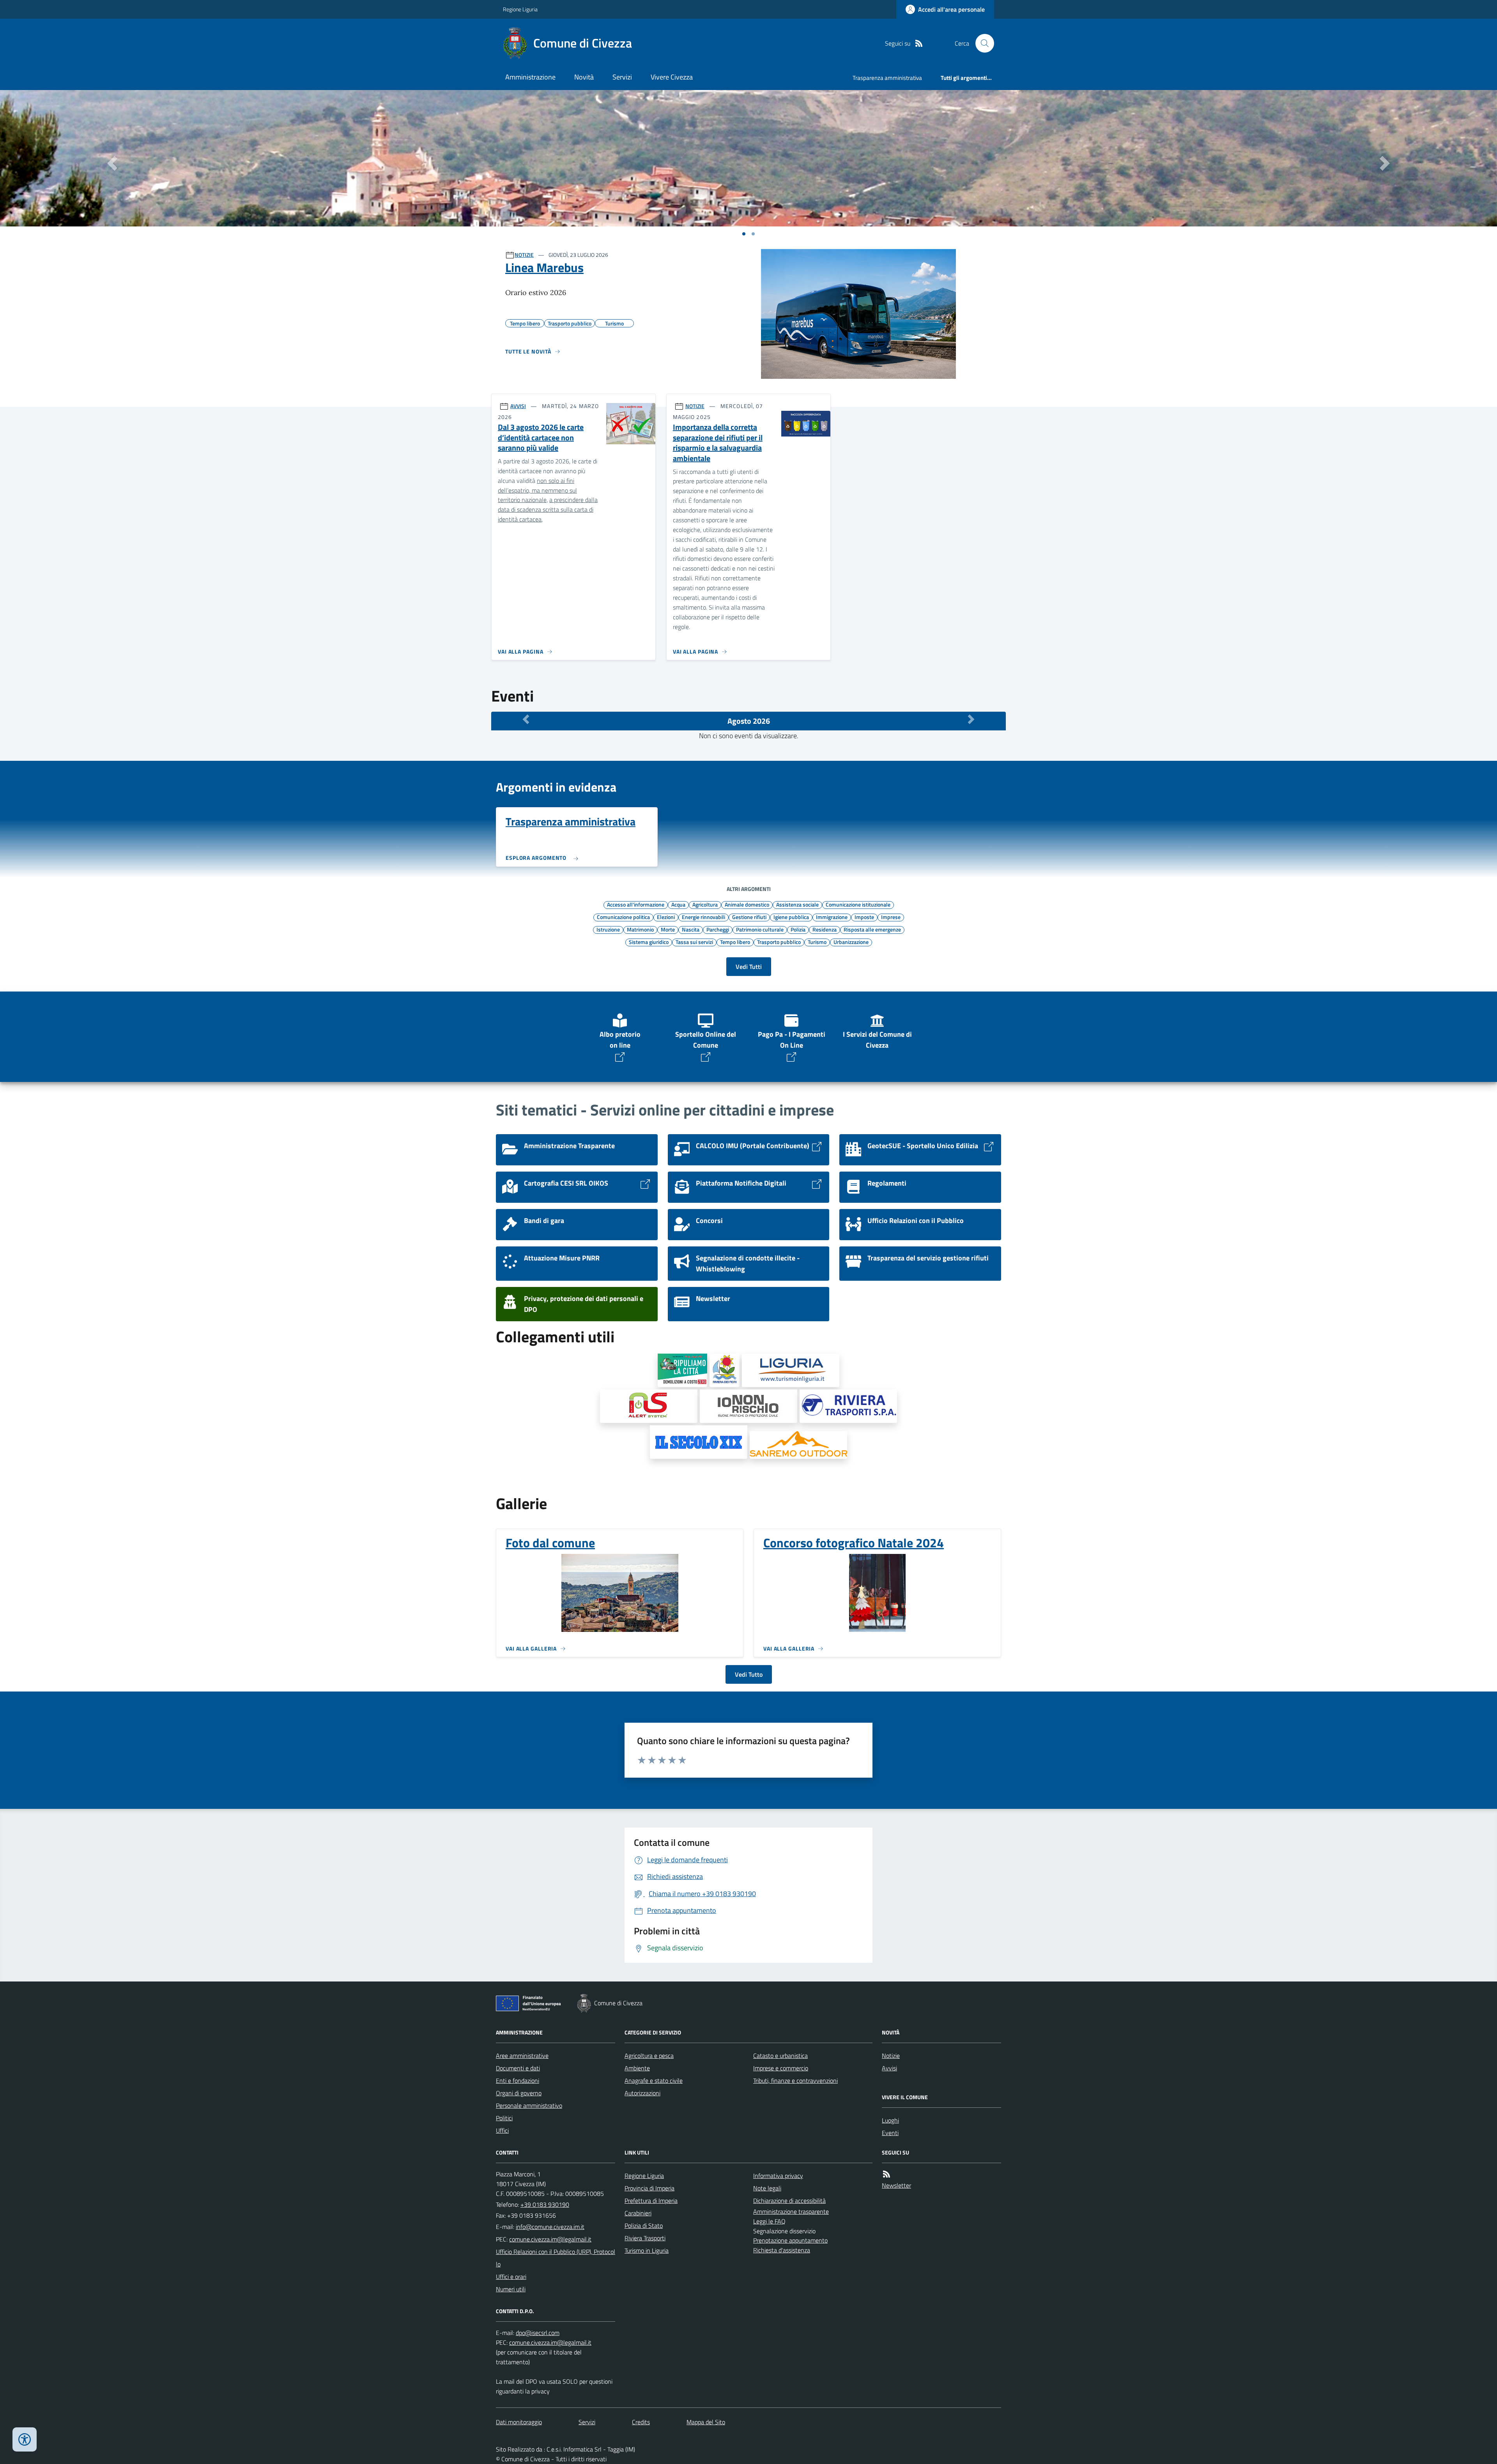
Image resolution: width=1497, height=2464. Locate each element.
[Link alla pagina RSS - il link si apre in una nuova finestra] (919, 43)
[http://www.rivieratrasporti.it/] (848, 1406)
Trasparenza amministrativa (887, 78)
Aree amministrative (522, 2056)
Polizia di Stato (644, 2225)
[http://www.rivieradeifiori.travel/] (725, 1370)
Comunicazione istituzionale (858, 904)
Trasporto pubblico (779, 942)
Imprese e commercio (781, 2068)
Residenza (825, 929)
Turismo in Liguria (647, 2250)
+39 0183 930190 (545, 2204)
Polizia (798, 929)
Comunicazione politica (623, 917)
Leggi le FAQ (769, 2221)
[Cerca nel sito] (982, 43)
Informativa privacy (778, 2176)
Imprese (891, 917)
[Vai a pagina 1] (744, 234)
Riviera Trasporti (645, 2238)
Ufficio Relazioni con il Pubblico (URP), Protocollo (556, 2258)
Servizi (622, 77)
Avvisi (889, 2068)
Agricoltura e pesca (649, 2056)
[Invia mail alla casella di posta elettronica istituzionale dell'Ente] (550, 2227)
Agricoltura (705, 904)
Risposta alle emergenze (872, 929)
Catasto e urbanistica (780, 2056)
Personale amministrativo (529, 2105)
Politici (504, 2118)
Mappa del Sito (706, 2422)
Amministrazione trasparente (791, 2211)
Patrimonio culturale (760, 929)
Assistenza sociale (797, 904)
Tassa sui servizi (694, 942)
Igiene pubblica (791, 917)
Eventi (890, 2133)
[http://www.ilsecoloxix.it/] (699, 1442)
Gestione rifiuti (749, 917)
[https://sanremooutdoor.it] (798, 1445)
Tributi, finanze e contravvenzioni (795, 2080)
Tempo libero (735, 942)
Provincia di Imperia (649, 2188)
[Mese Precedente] (526, 719)
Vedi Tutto (749, 1674)
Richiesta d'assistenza (782, 2250)
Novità (584, 77)
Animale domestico (747, 904)
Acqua (678, 904)
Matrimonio (640, 929)
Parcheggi (718, 929)
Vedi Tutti (749, 967)
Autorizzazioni (642, 2093)
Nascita (691, 929)
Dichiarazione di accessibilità (789, 2201)
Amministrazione (530, 77)
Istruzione (608, 929)
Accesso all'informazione (636, 904)
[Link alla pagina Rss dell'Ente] (887, 2174)
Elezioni (666, 917)
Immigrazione (832, 917)
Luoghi (890, 2120)
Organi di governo (519, 2093)
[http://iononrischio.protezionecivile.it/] (748, 1406)
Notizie (891, 2056)
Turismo (817, 942)
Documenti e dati (518, 2068)
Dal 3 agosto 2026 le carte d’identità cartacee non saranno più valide (541, 438)
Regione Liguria (520, 9)
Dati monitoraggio (519, 2422)
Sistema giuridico (649, 942)
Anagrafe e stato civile (654, 2080)
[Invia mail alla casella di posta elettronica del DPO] (538, 2333)
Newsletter (896, 2185)
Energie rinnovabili (703, 917)
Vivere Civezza (672, 77)
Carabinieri (638, 2213)
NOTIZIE (524, 255)
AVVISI (518, 406)
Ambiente (637, 2068)
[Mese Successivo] (971, 719)
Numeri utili (511, 2289)
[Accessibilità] (25, 2439)
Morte (668, 929)
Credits (641, 2422)
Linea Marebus (544, 267)
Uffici (502, 2130)
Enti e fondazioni (518, 2080)
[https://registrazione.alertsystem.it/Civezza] (649, 1406)
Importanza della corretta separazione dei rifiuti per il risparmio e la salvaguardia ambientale (718, 443)
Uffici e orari (511, 2277)
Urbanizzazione (851, 942)
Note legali (767, 2188)
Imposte (864, 917)
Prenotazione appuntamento (790, 2240)
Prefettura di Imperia (651, 2201)
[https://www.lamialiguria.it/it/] (791, 1370)
